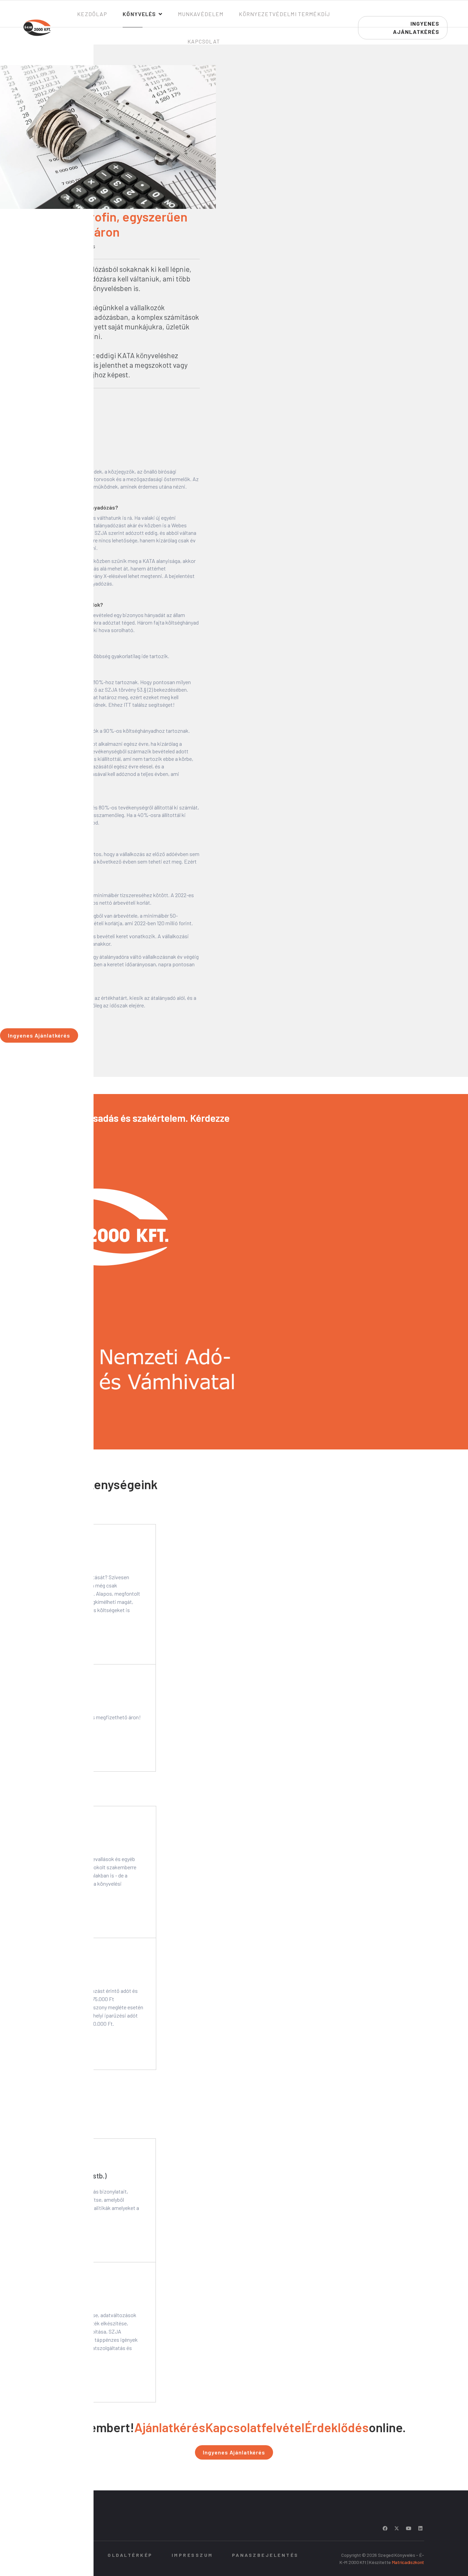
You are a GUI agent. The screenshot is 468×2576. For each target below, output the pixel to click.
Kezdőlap (92, 14)
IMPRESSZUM (192, 2555)
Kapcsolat (204, 41)
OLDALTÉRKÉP (130, 2555)
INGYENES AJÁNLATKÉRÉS (416, 28)
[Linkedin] (420, 2528)
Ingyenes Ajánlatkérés (39, 1035)
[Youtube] (409, 2528)
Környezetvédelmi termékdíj (284, 14)
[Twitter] (397, 2528)
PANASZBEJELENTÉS (265, 2555)
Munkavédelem (201, 14)
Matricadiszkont (408, 2562)
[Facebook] (385, 2528)
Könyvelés (139, 14)
